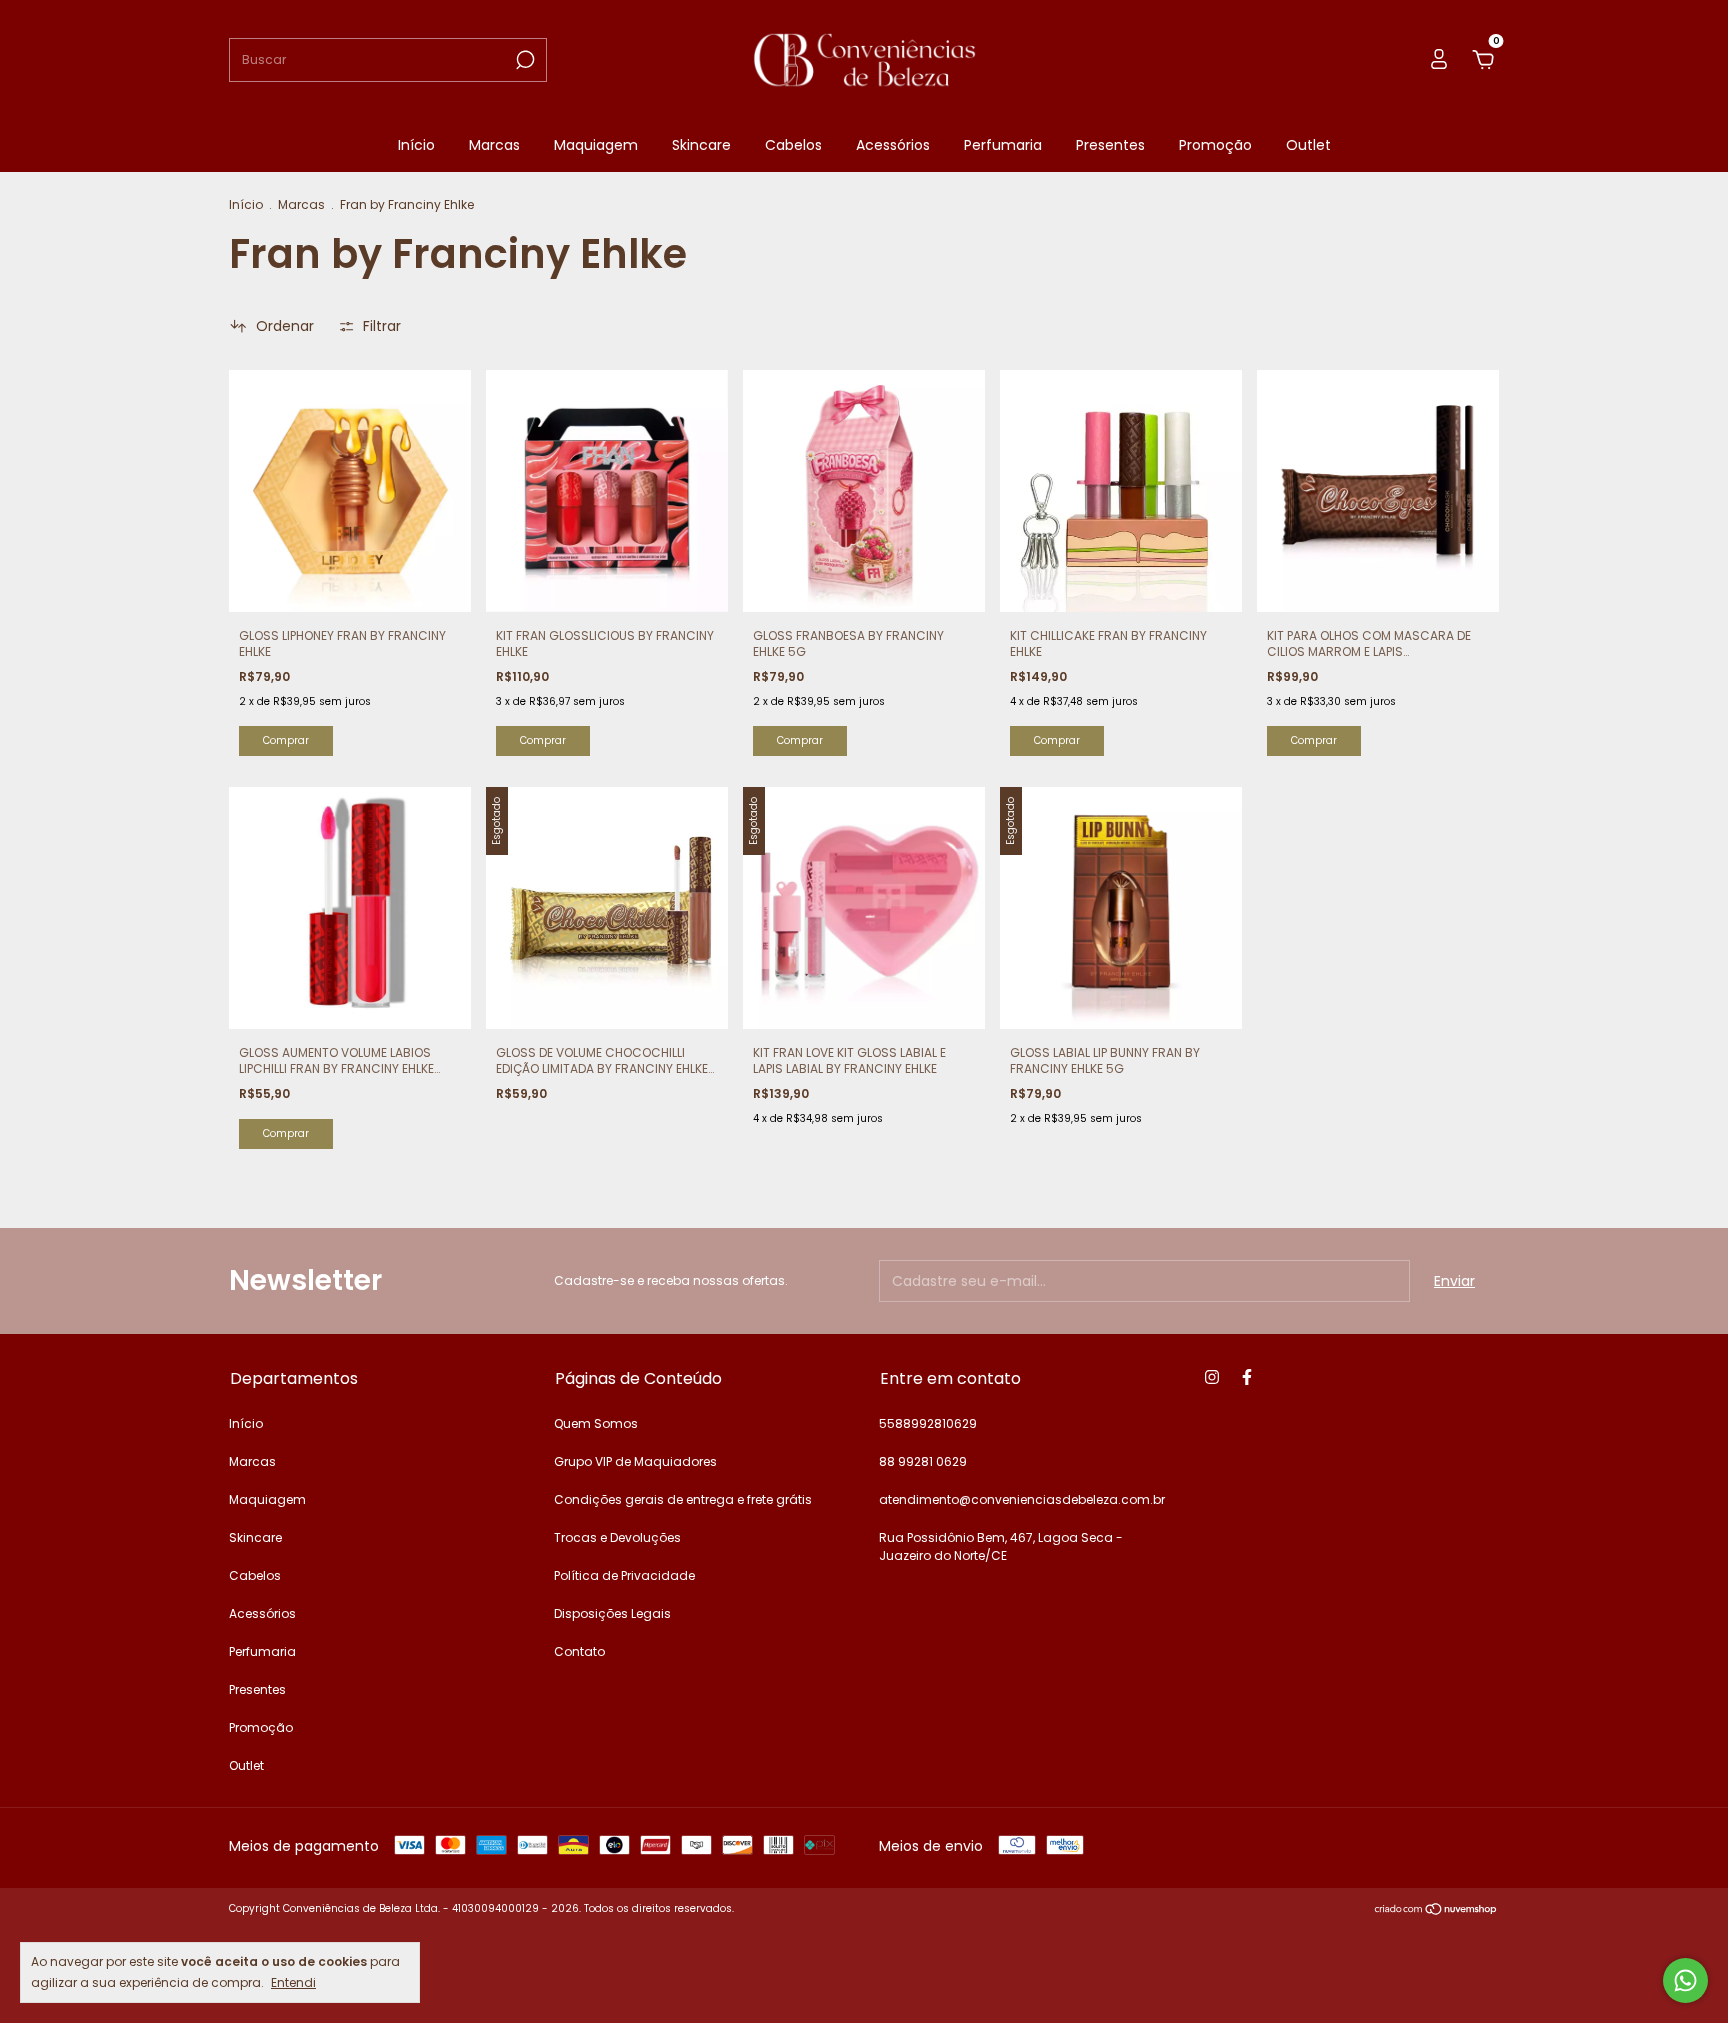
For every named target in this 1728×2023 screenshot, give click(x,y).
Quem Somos (596, 1423)
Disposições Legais (612, 1613)
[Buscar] (523, 60)
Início (416, 145)
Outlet (1308, 145)
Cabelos (793, 145)
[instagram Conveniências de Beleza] (1212, 1377)
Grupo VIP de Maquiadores (635, 1461)
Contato (579, 1651)
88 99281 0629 (923, 1461)
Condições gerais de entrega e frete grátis (683, 1499)
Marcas (494, 145)
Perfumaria (1003, 145)
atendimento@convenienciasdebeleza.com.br (1022, 1499)
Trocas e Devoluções (617, 1537)
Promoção (1215, 145)
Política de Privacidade (624, 1575)
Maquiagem (596, 145)
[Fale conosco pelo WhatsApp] (1685, 1980)
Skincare (701, 145)
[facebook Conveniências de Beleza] (1247, 1377)
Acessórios (893, 145)
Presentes (1110, 145)
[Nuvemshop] (1436, 1911)
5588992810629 (928, 1423)
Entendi (293, 1982)
